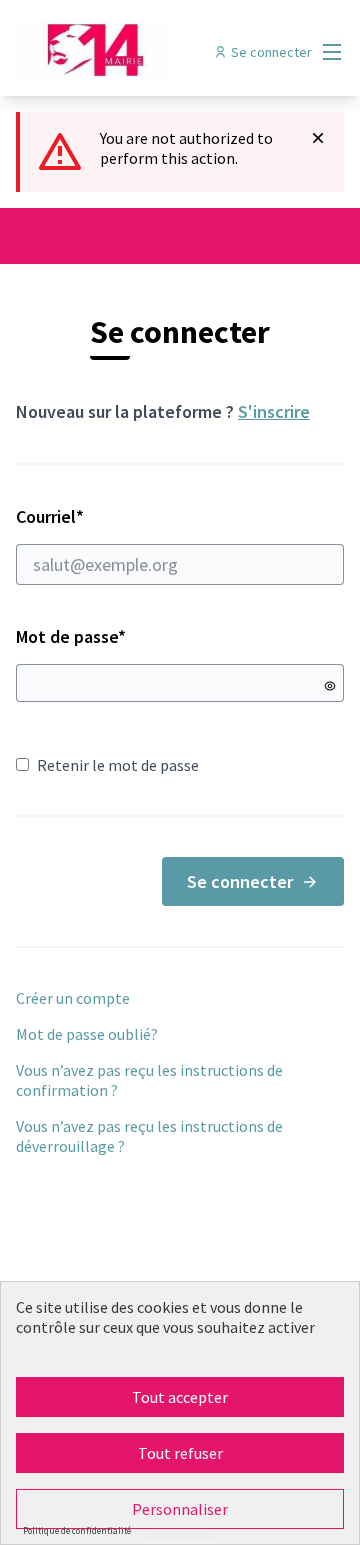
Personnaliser (180, 1509)
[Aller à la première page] (137, 52)
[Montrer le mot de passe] (330, 686)
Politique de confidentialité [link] (77, 1530)
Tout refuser (180, 1453)
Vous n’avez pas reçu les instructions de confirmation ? (149, 1080)
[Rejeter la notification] (318, 138)
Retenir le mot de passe (118, 765)
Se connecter (240, 881)
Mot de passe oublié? (87, 1034)
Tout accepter (180, 1397)
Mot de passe (71, 636)
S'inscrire (274, 411)
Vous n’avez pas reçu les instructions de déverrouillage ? (149, 1136)
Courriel (121, 516)
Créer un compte (73, 998)
